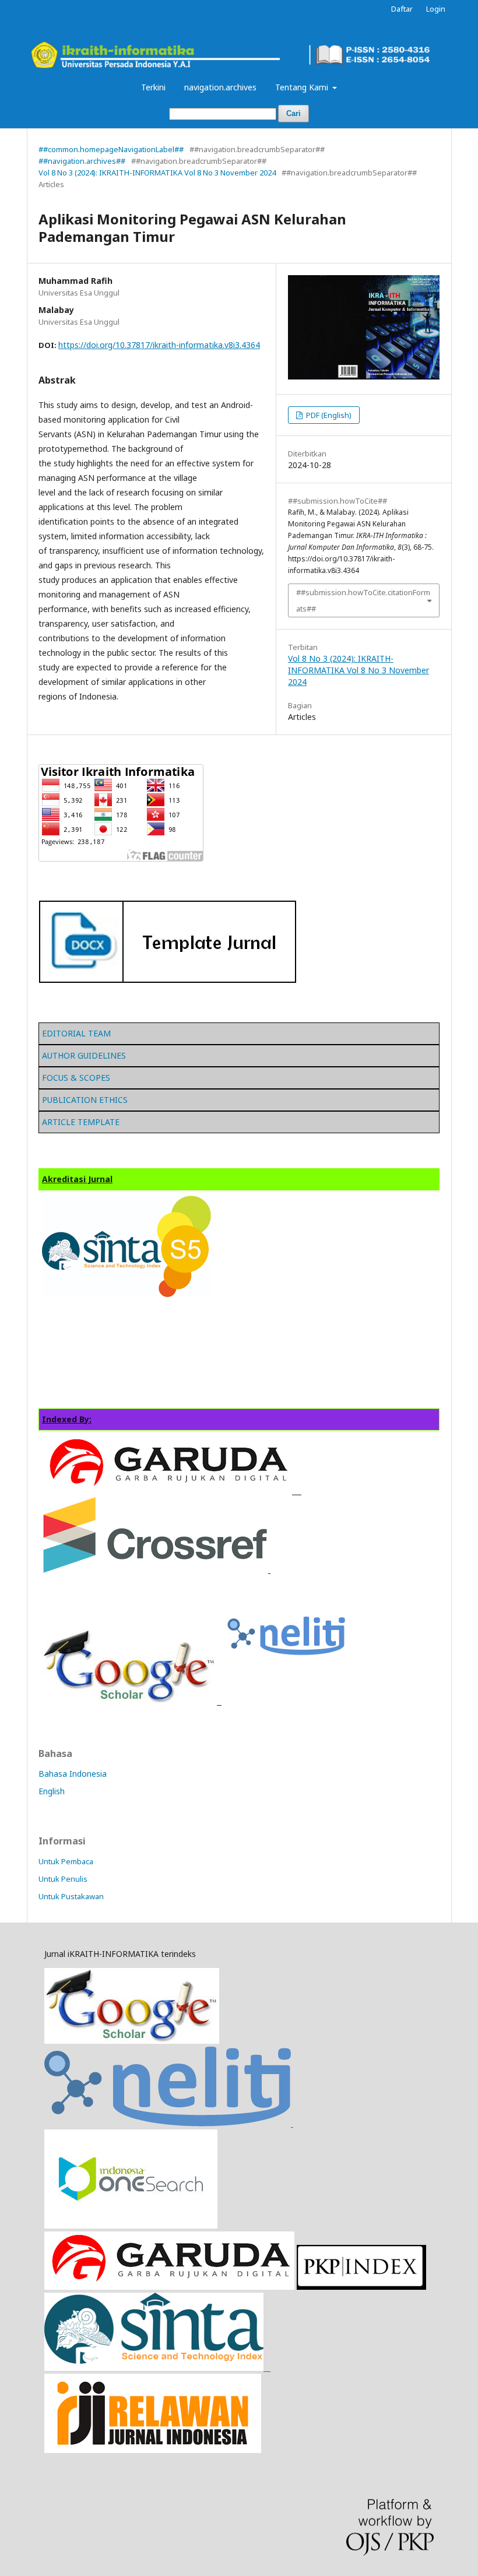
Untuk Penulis (63, 1879)
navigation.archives (220, 87)
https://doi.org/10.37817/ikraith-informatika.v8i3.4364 (159, 345)
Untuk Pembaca (66, 1861)
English (52, 1791)
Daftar (402, 9)
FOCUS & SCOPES (76, 1078)
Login (436, 9)
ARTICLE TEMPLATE (81, 1122)
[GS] (132, 2041)
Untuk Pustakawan (71, 1896)
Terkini (153, 87)
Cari (294, 113)
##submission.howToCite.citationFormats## (363, 600)
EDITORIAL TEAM (76, 1033)
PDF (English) (328, 415)
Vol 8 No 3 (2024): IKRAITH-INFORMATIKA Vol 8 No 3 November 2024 (157, 173)
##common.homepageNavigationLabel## (111, 149)
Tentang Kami (303, 87)
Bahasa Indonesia (73, 1774)
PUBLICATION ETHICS (85, 1100)
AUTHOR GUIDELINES (84, 1055)
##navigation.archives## (82, 161)
